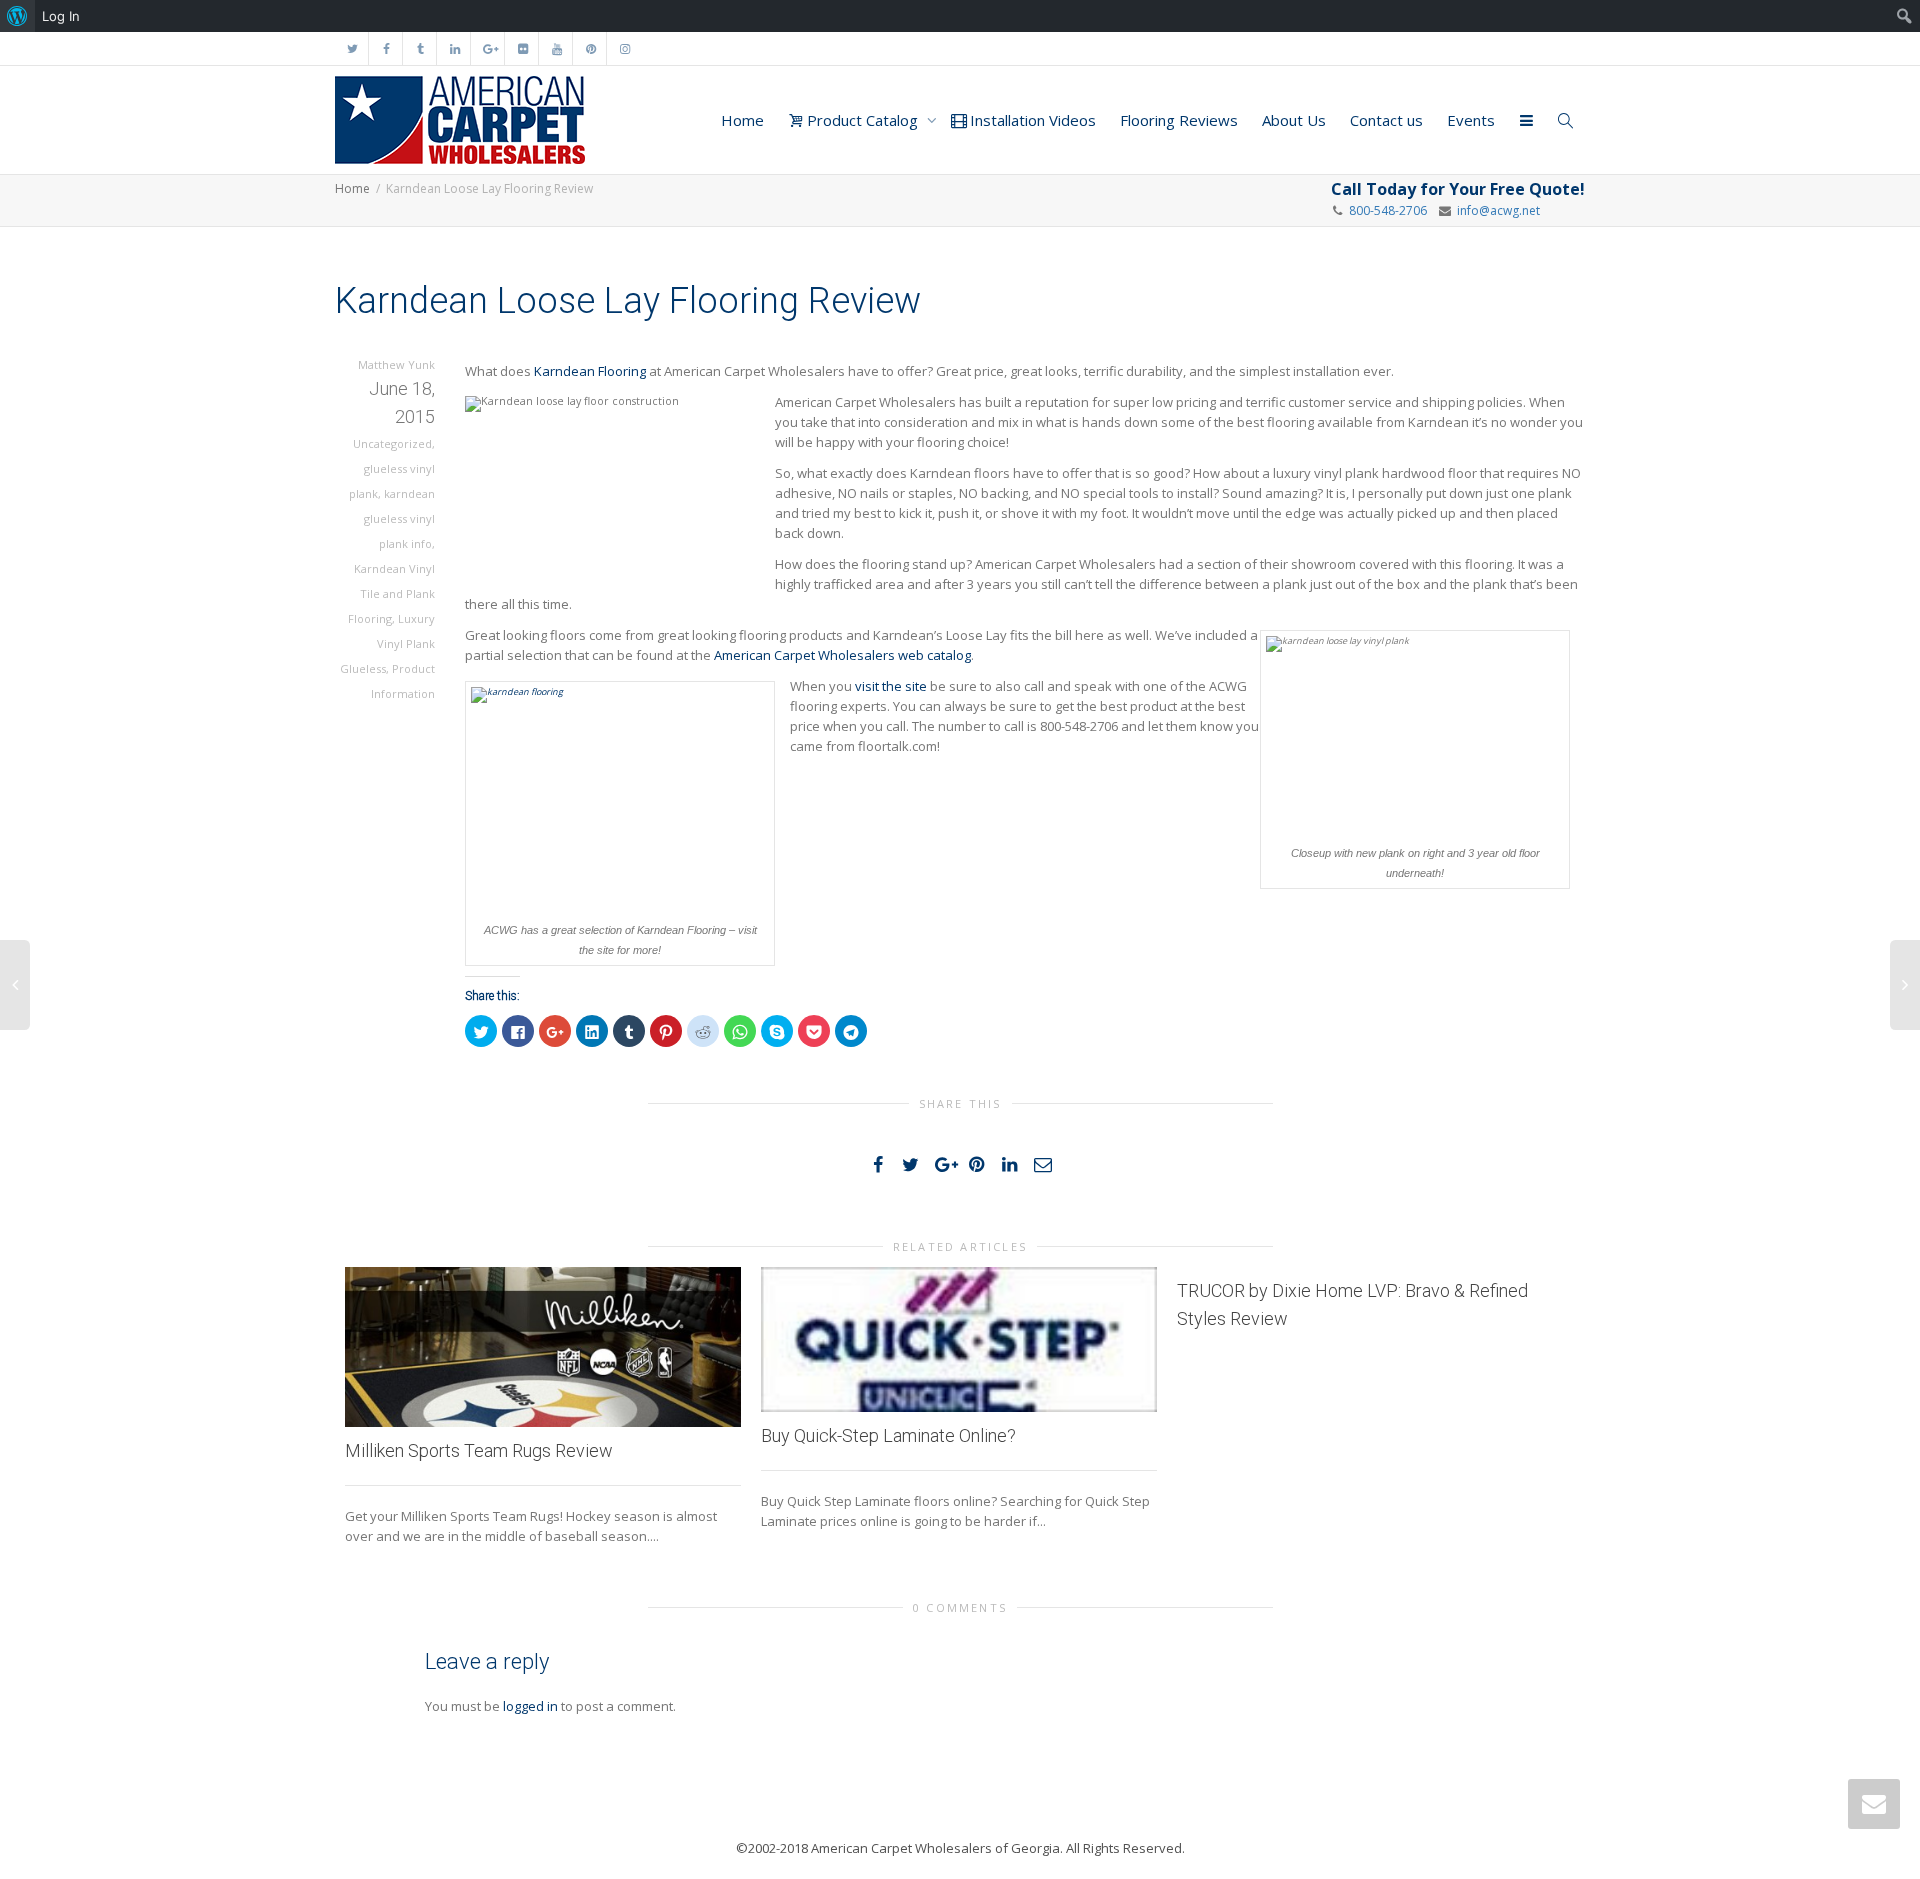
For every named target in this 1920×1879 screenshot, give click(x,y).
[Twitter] (352, 48)
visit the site (891, 686)
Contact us (1386, 120)
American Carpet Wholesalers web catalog (842, 655)
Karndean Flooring (590, 371)
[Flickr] (522, 48)
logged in (530, 1706)
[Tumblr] (420, 48)
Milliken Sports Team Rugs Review (479, 1450)
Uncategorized (392, 443)
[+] (543, 1347)
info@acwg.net (1495, 210)
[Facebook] (386, 48)
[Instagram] (624, 48)
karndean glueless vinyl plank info (399, 518)
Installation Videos (1031, 120)
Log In (61, 16)
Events (1471, 120)
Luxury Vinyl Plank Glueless (387, 643)
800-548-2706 (1388, 210)
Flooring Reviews (1179, 120)
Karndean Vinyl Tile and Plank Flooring (391, 593)
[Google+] (488, 48)
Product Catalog (862, 120)
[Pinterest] (590, 48)
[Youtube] (556, 48)
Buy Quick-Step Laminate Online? (888, 1435)
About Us (1294, 120)
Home (742, 120)
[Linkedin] (454, 48)
